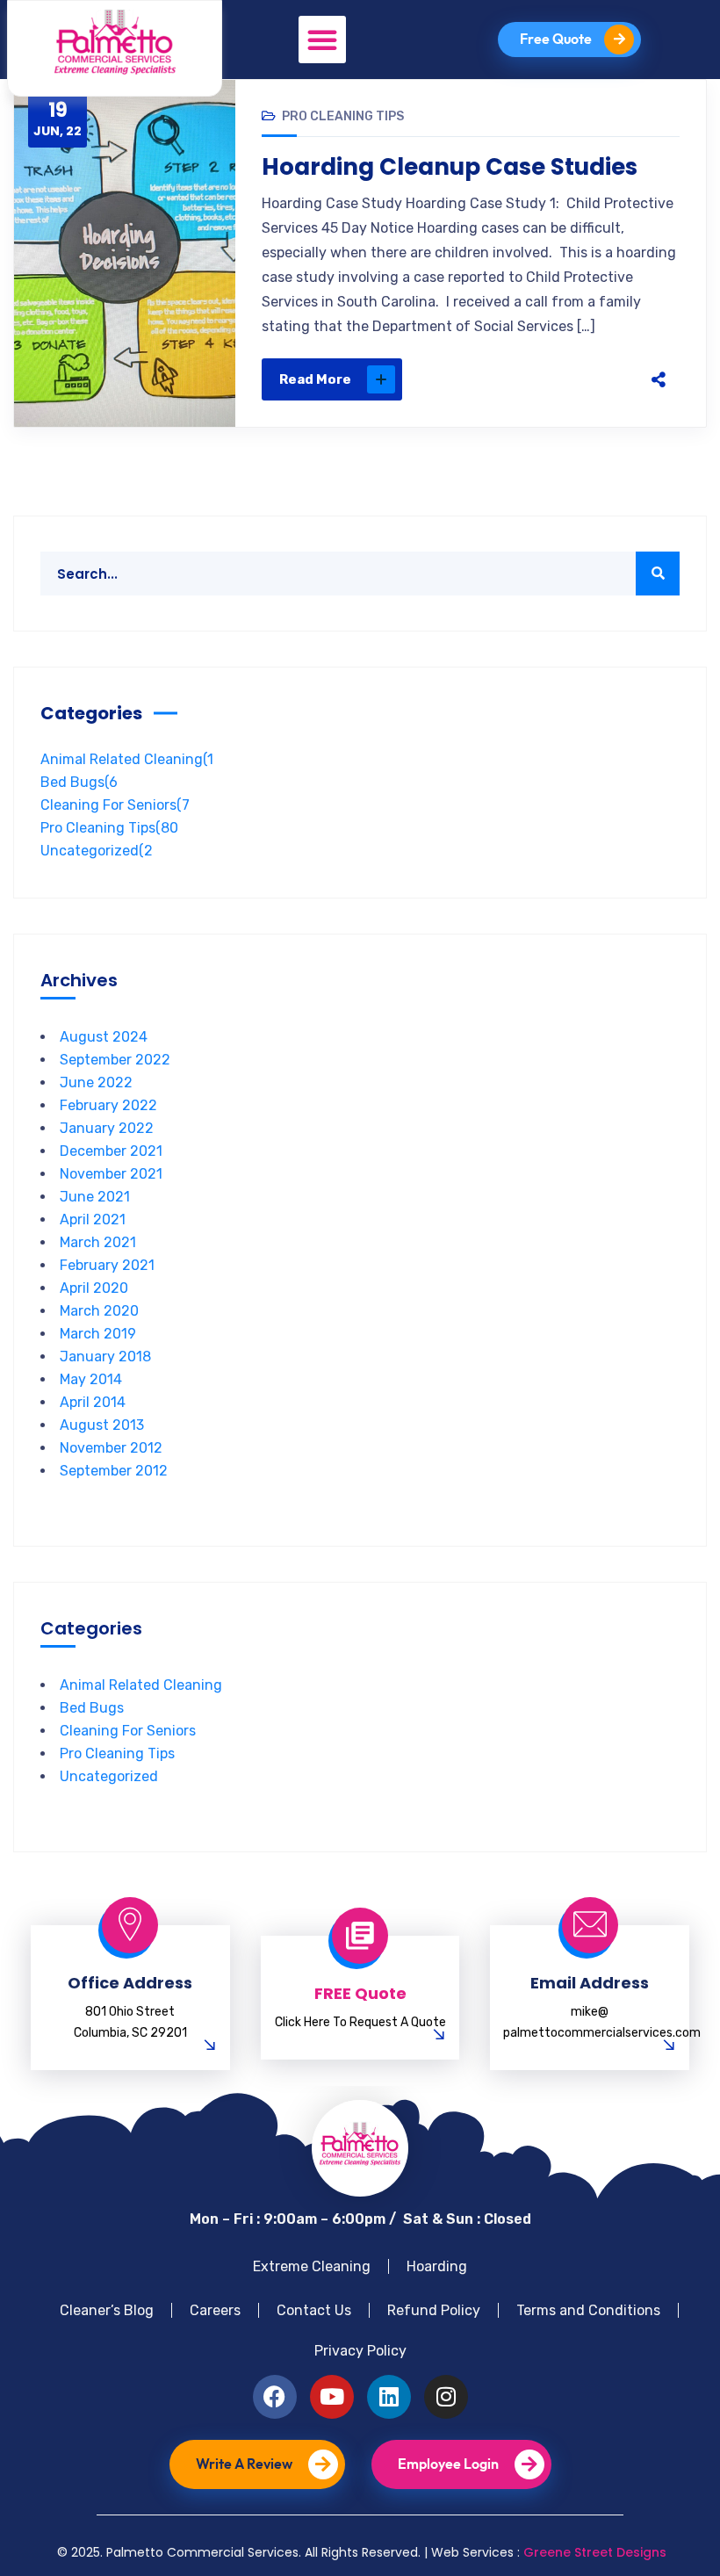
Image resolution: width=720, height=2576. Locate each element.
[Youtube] (332, 2397)
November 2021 (111, 1174)
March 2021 (98, 1242)
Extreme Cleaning (312, 2266)
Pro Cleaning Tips (343, 116)
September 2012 (114, 1471)
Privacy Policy (360, 2351)
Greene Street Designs (595, 2552)
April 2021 (93, 1219)
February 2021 (107, 1265)
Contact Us (314, 2310)
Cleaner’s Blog (107, 2310)
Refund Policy (434, 2310)
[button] (322, 40)
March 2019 (98, 1334)
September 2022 (115, 1060)
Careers (215, 2310)
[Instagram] (446, 2397)
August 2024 (104, 1037)
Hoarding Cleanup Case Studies (450, 167)
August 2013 (102, 1425)
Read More (315, 379)
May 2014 (91, 1379)
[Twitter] (529, 379)
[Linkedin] (389, 2397)
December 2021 (111, 1151)
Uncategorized (97, 851)
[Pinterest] (565, 379)
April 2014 (93, 1402)
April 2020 (94, 1288)
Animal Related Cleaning (127, 759)
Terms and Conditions (588, 2310)
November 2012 (111, 1448)
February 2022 (108, 1105)
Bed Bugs (79, 782)
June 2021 (95, 1197)
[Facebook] (492, 379)
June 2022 (96, 1082)
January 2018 (105, 1357)
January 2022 (107, 1128)
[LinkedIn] (602, 379)
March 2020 (99, 1311)
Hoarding (437, 2266)
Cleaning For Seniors (115, 805)
